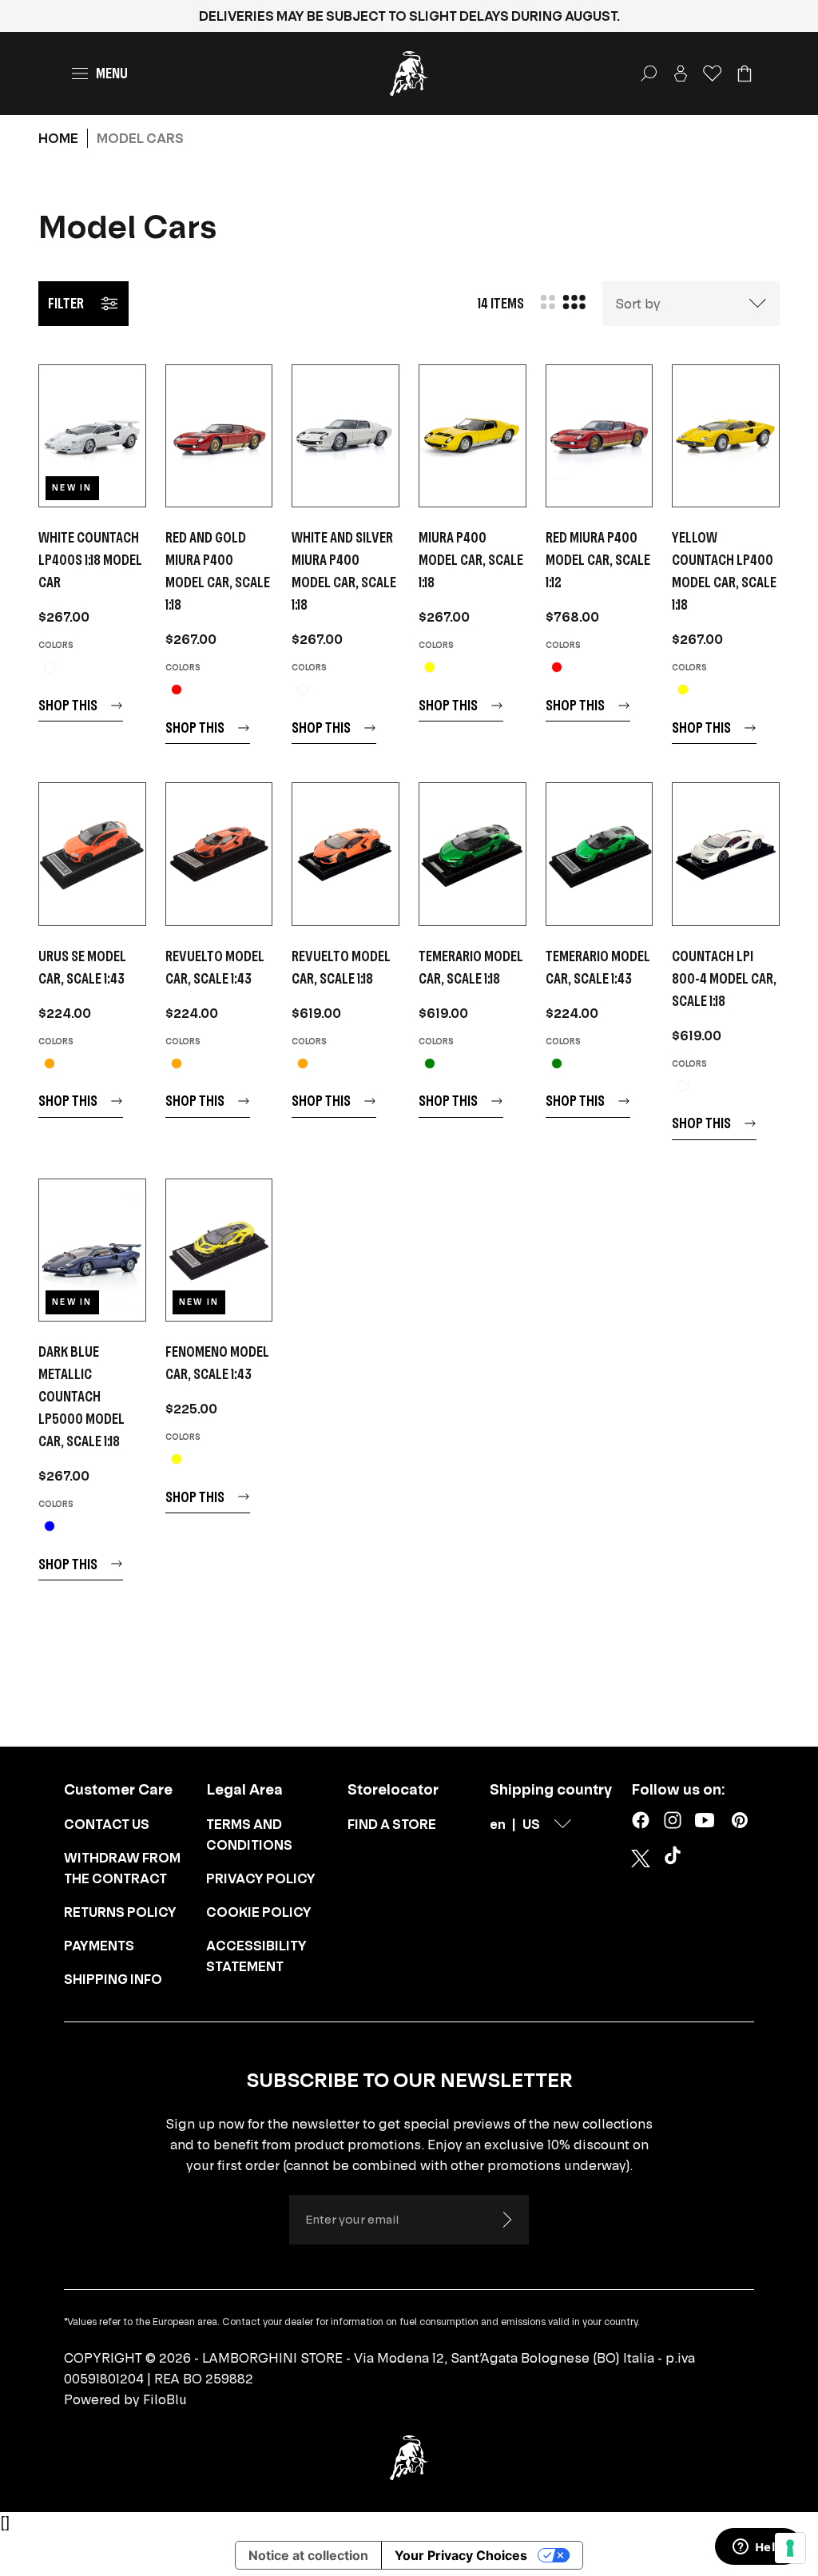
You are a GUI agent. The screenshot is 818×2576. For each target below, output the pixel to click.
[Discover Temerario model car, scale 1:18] (473, 854)
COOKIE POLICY (259, 1912)
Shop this (68, 705)
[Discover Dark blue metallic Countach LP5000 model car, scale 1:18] (92, 1250)
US (531, 1824)
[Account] (681, 74)
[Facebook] (641, 1820)
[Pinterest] (740, 1820)
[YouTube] (705, 1820)
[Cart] (745, 74)
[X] (641, 1858)
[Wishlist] (713, 74)
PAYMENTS (99, 1946)
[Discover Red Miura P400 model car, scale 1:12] (600, 436)
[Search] (649, 74)
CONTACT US (107, 1824)
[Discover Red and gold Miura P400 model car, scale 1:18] (219, 436)
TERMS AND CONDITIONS (249, 1835)
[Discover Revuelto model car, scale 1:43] (219, 854)
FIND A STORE (392, 1824)
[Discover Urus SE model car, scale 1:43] (92, 854)
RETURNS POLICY (120, 1912)
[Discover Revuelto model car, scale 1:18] (345, 854)
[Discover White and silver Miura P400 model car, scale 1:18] (345, 436)
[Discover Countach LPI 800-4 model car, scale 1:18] (726, 854)
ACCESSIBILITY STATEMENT (256, 1956)
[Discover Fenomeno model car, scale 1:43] (219, 1250)
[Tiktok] (676, 1858)
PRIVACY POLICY (261, 1878)
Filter (66, 303)
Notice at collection (308, 2555)
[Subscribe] (506, 2220)
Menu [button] (112, 73)
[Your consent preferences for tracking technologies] (790, 2548)
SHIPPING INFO (113, 1979)
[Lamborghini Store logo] (409, 74)
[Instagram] (673, 1820)
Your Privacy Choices (461, 2555)
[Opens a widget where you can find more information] (758, 2548)
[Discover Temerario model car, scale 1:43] (600, 854)
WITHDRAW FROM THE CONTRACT (122, 1868)
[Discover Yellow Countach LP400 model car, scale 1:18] (726, 436)
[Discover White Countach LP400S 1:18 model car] (92, 436)
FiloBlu (165, 2399)
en (498, 1824)
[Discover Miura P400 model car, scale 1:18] (473, 436)
